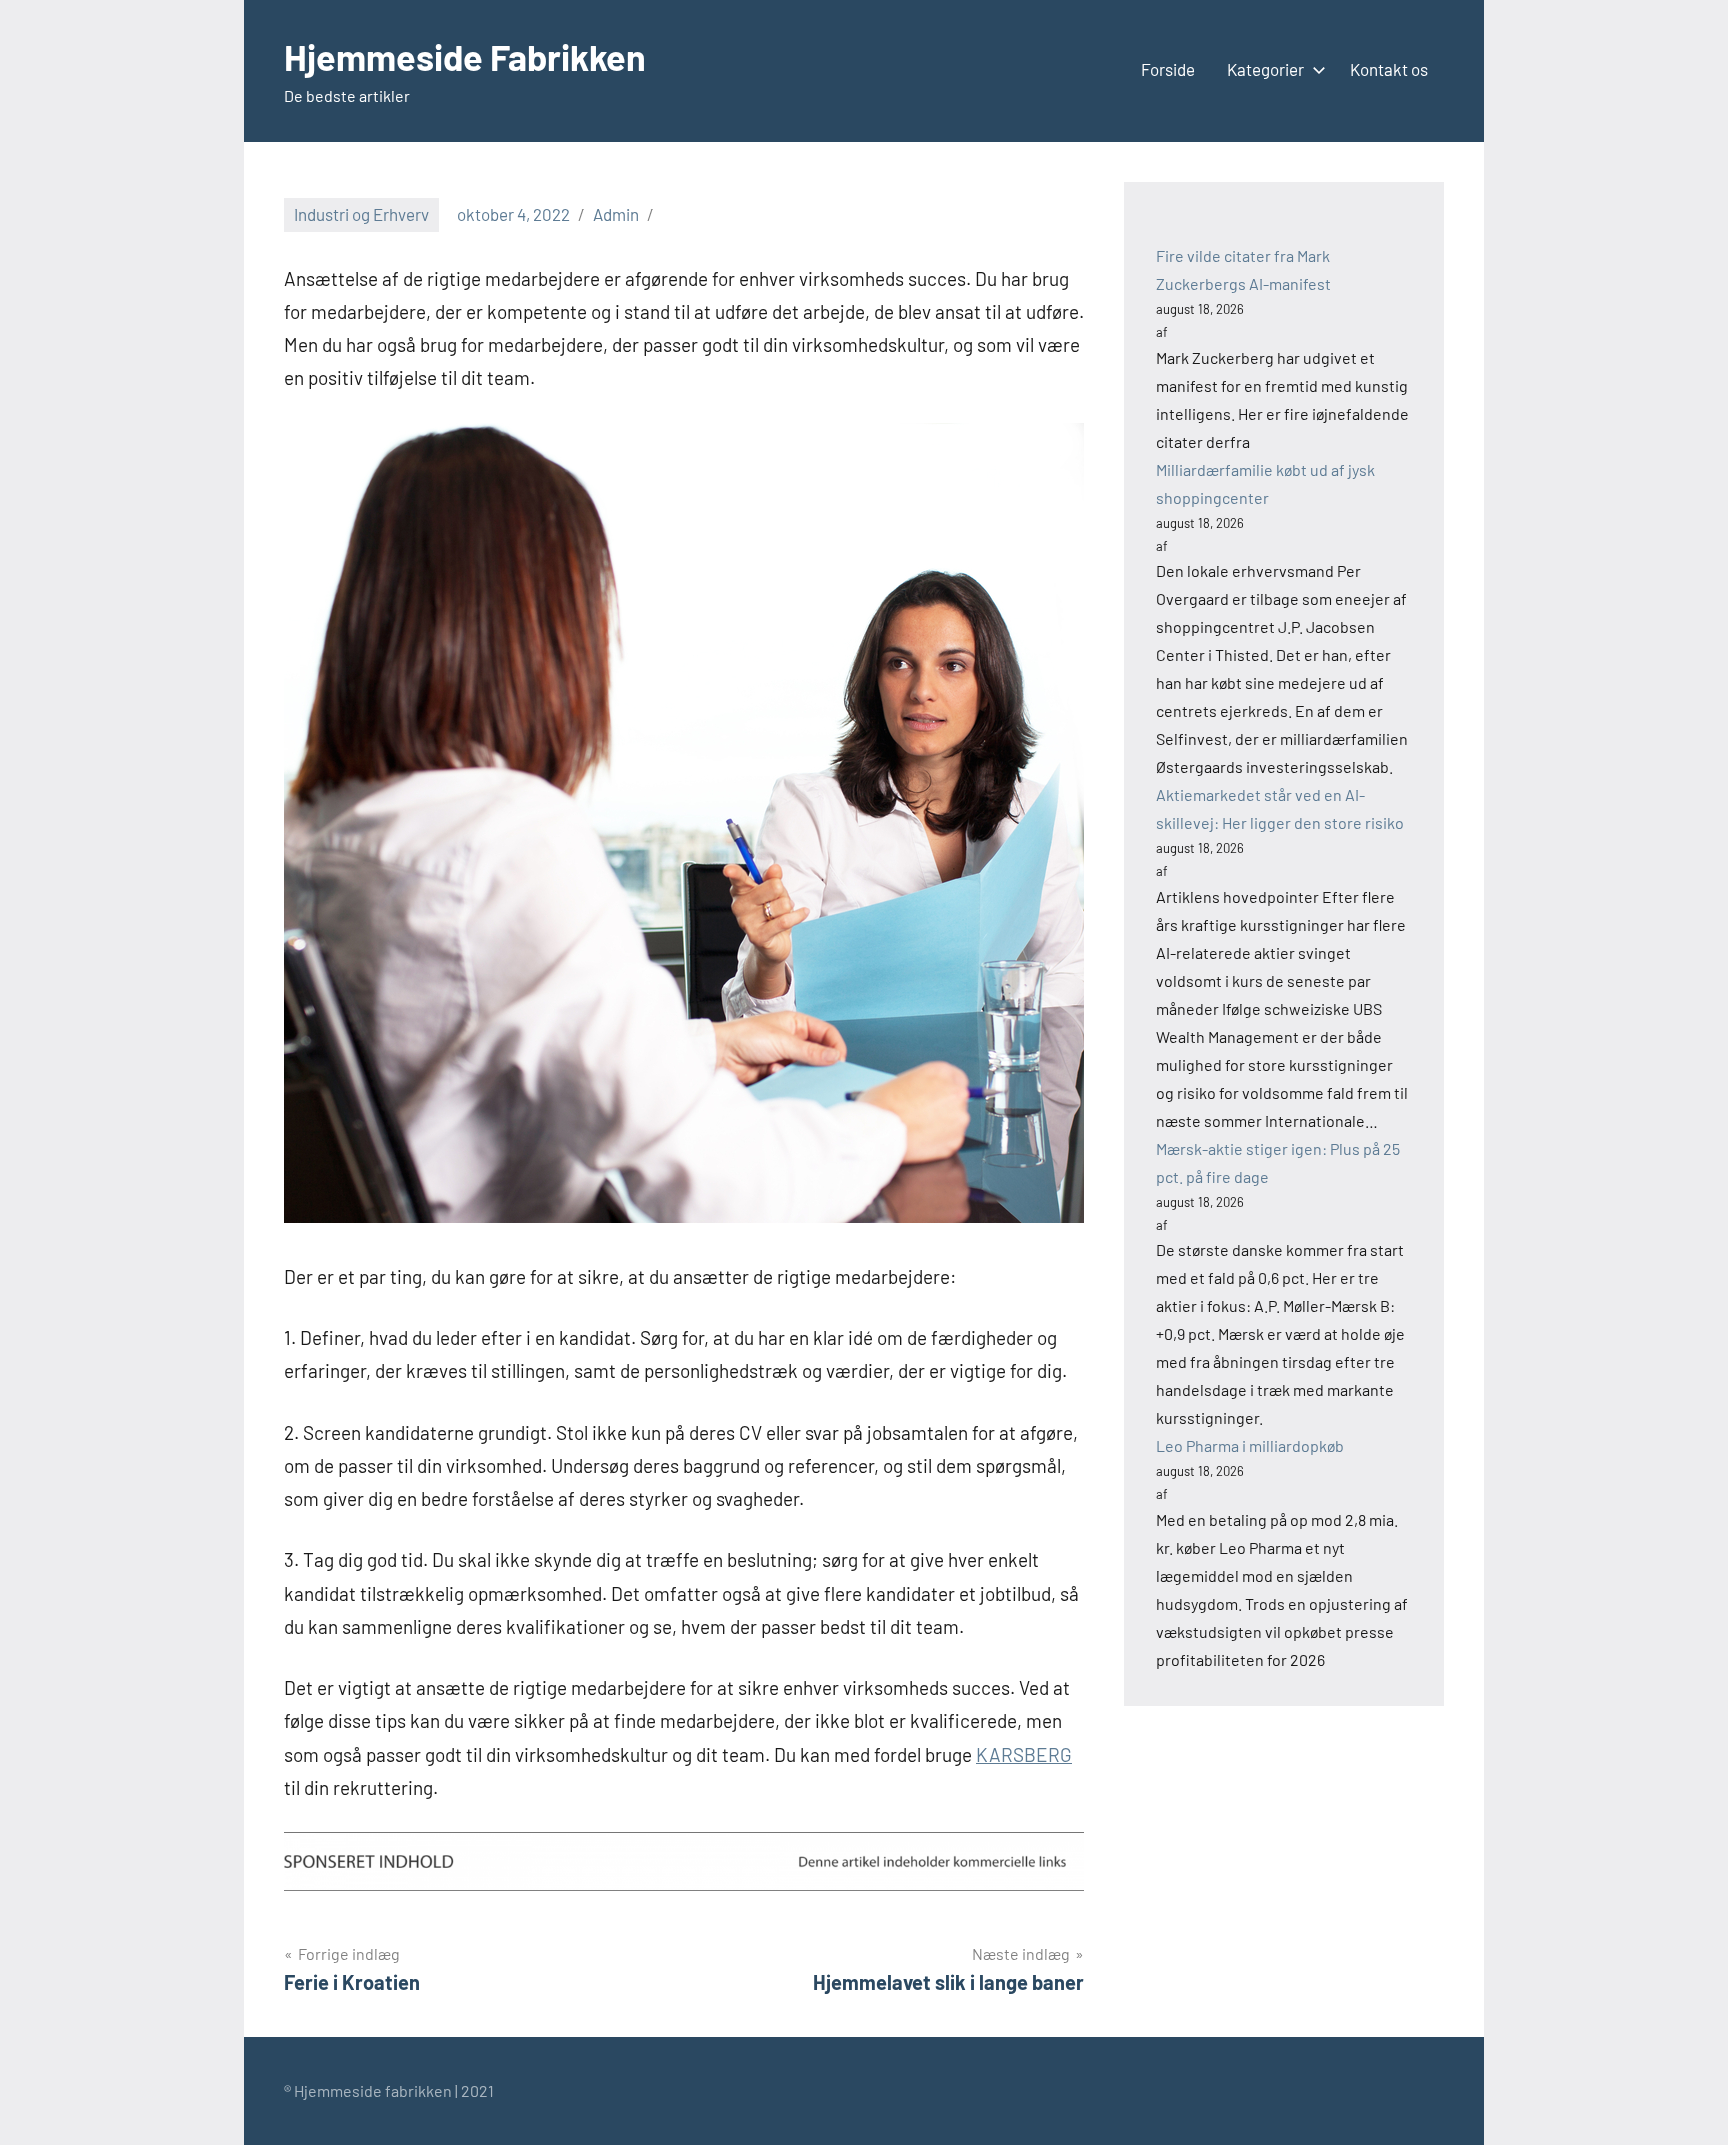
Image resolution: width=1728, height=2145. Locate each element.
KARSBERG (1024, 1754)
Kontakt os (1389, 69)
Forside (1168, 69)
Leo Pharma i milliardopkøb (1250, 1445)
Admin (616, 214)
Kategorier (1265, 69)
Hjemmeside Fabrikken (465, 56)
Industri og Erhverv (361, 214)
